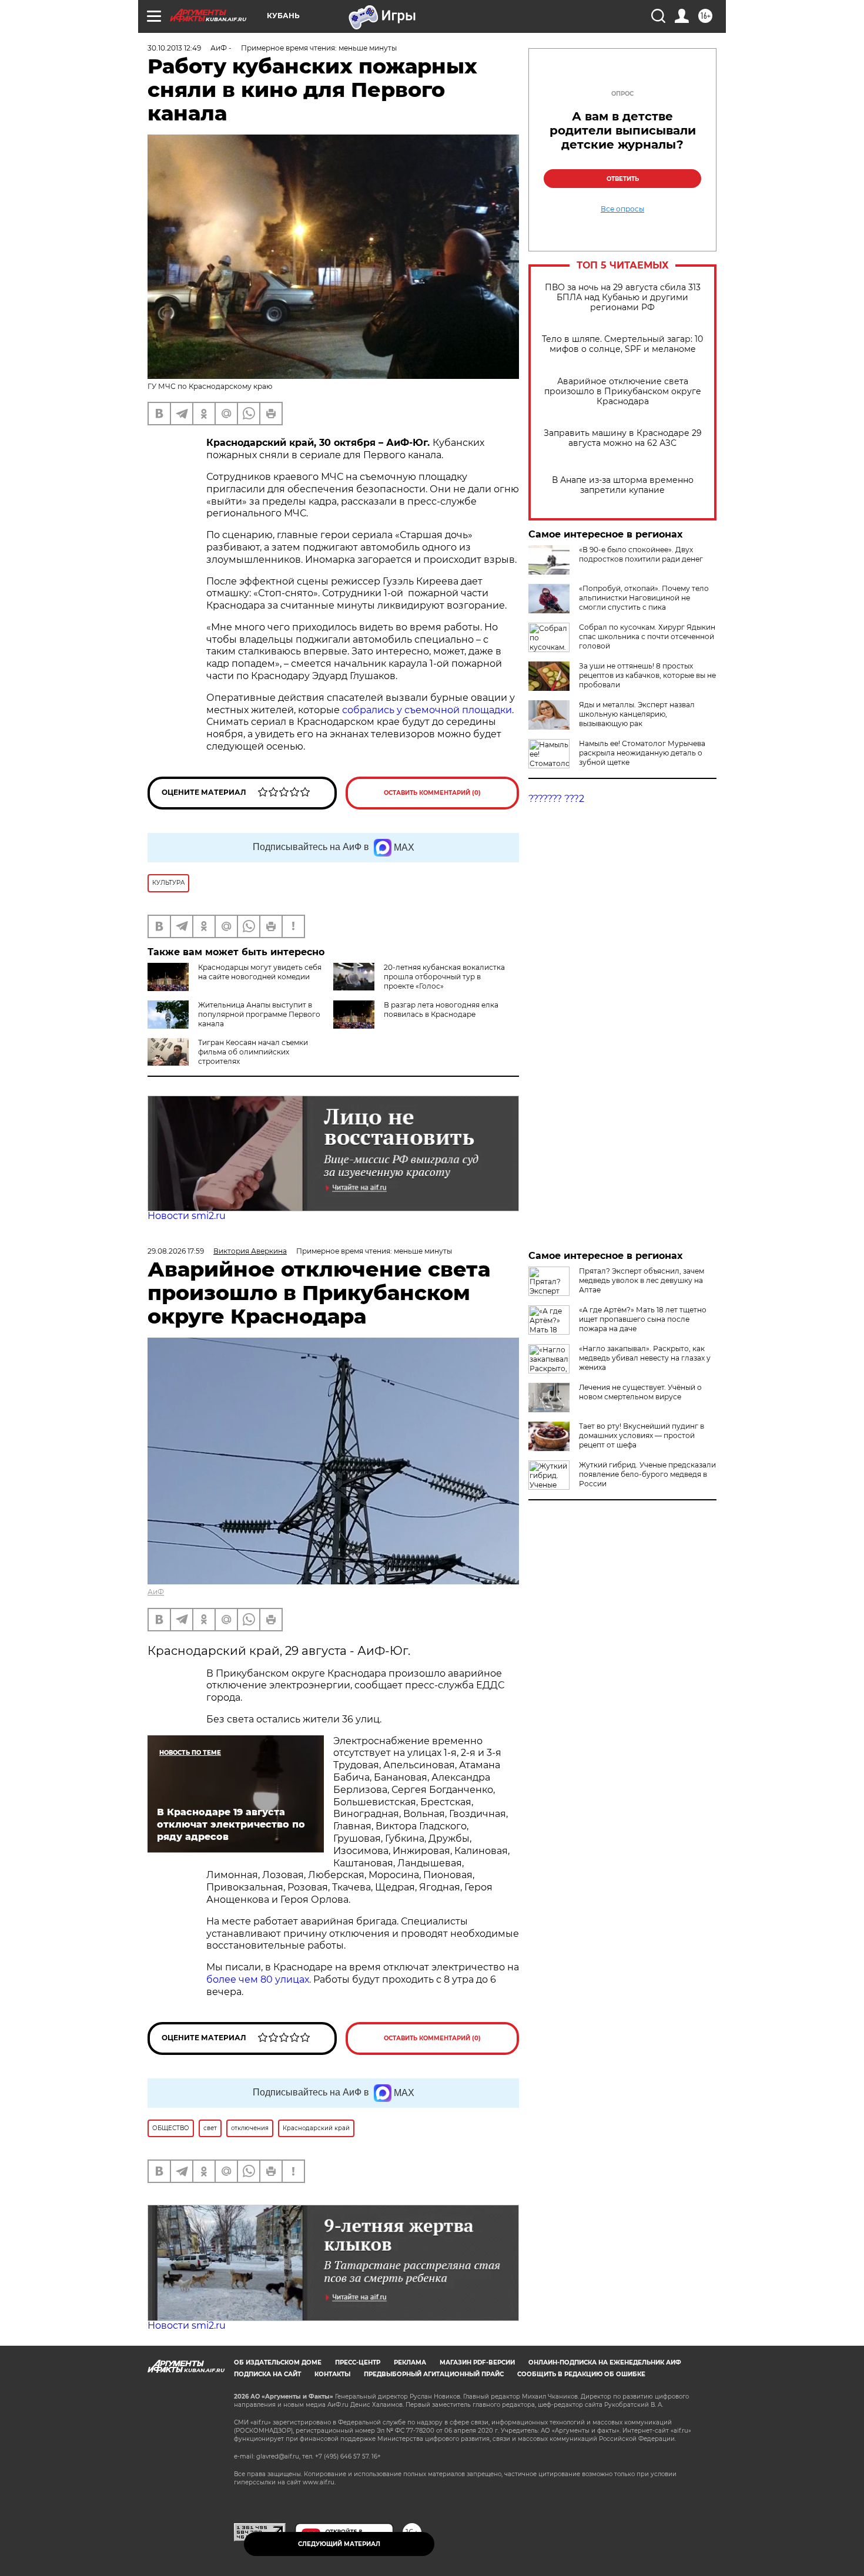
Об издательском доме (278, 2362)
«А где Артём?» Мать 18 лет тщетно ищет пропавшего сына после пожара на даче (643, 1319)
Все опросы (622, 209)
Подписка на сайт (267, 2374)
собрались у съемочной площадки (427, 710)
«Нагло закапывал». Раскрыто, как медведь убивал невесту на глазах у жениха (645, 1358)
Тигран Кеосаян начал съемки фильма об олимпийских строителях (253, 1052)
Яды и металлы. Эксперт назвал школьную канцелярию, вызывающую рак (637, 714)
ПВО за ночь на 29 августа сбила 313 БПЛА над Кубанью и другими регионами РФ (623, 298)
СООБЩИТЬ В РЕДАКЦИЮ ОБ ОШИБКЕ (581, 2374)
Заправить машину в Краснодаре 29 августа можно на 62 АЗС (623, 438)
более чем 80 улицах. (259, 1979)
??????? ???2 (556, 799)
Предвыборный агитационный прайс (434, 2374)
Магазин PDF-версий (477, 2362)
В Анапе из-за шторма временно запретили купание (623, 485)
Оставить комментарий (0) (432, 793)
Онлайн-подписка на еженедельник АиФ (605, 2362)
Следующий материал (339, 2544)
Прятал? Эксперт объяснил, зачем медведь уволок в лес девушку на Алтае (642, 1280)
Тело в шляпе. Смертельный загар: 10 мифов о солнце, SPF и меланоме (622, 344)
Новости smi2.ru (187, 1216)
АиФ (156, 1592)
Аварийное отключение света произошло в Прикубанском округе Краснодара (623, 392)
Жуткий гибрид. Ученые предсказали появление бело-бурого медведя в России (647, 1474)
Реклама (410, 2362)
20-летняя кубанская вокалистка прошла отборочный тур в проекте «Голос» (444, 977)
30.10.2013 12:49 (174, 48)
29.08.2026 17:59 (176, 1251)
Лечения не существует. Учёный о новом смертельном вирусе (640, 1392)
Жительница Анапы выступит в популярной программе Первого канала (259, 1014)
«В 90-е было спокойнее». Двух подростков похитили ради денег (641, 554)
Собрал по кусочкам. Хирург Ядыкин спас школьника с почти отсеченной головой (647, 637)
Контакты (332, 2374)
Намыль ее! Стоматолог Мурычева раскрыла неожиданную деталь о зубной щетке (642, 753)
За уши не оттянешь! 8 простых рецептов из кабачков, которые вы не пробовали (647, 675)
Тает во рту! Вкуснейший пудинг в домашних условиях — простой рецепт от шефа (642, 1435)
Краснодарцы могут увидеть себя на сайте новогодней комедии (260, 972)
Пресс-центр (358, 2362)
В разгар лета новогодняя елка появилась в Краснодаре (441, 1010)
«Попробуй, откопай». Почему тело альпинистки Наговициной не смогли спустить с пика (644, 598)
